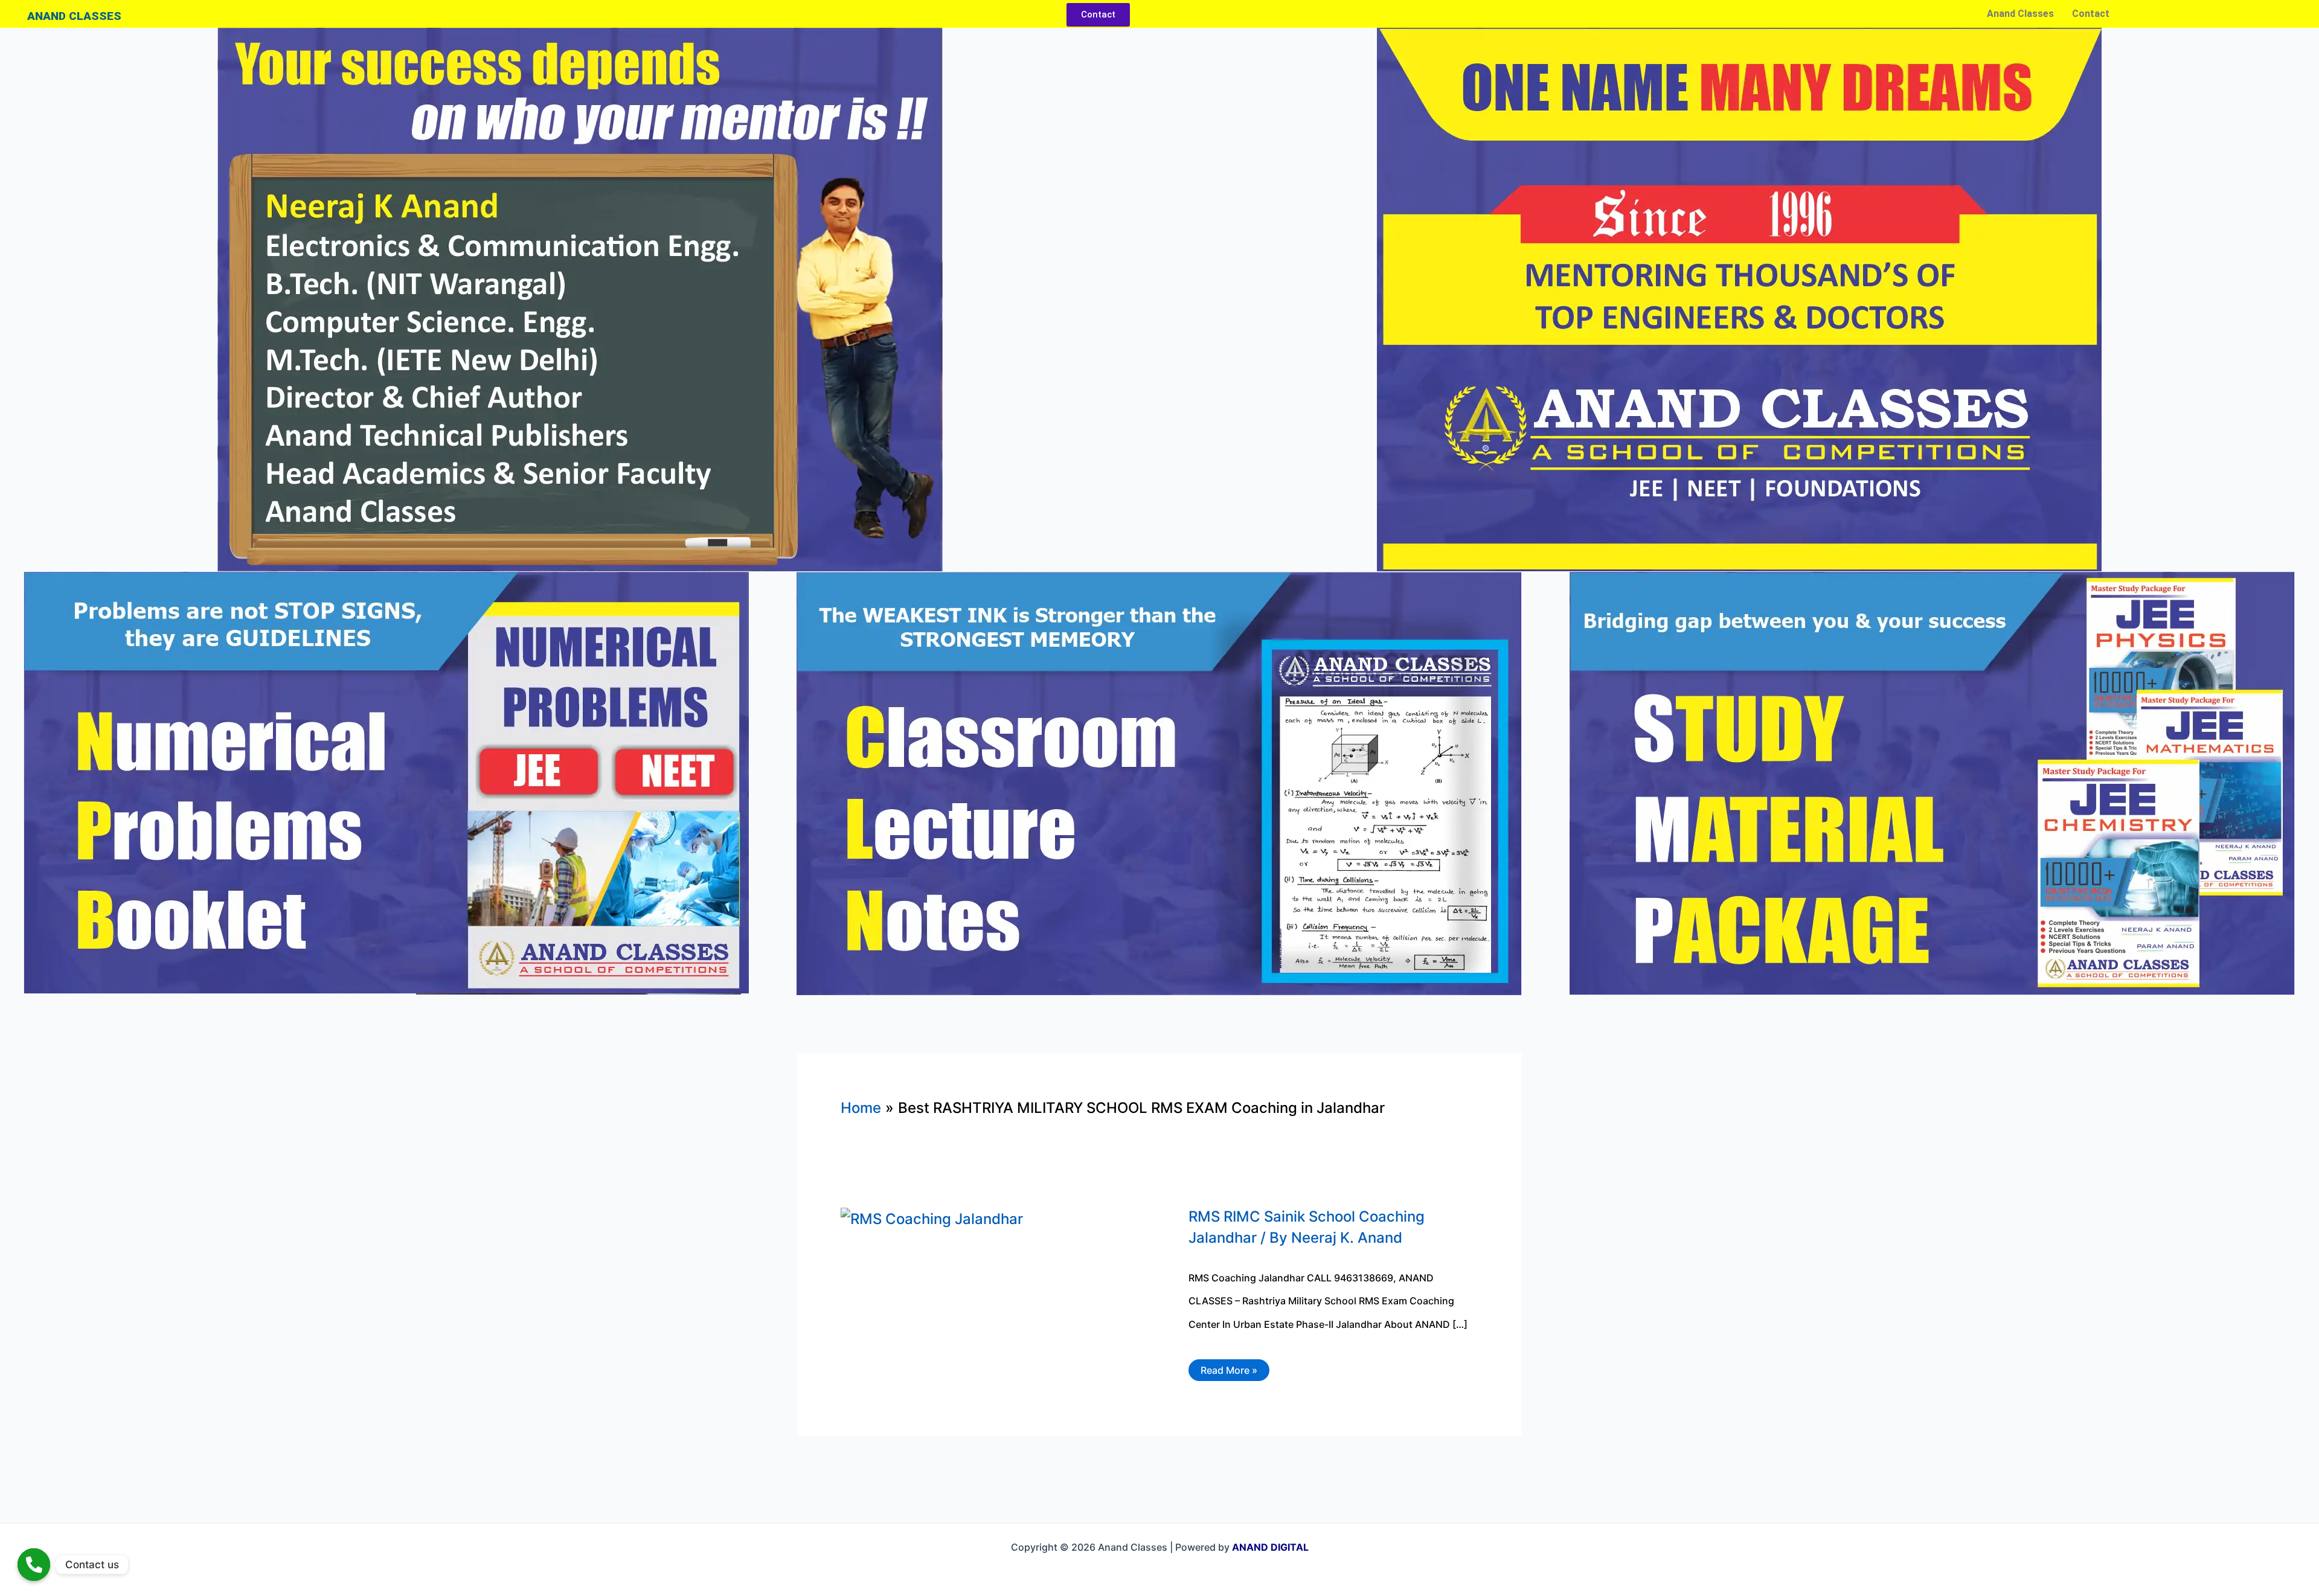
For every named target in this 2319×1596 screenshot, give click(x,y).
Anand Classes (2020, 14)
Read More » (1229, 1368)
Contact (2091, 14)
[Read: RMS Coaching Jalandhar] (932, 1218)
